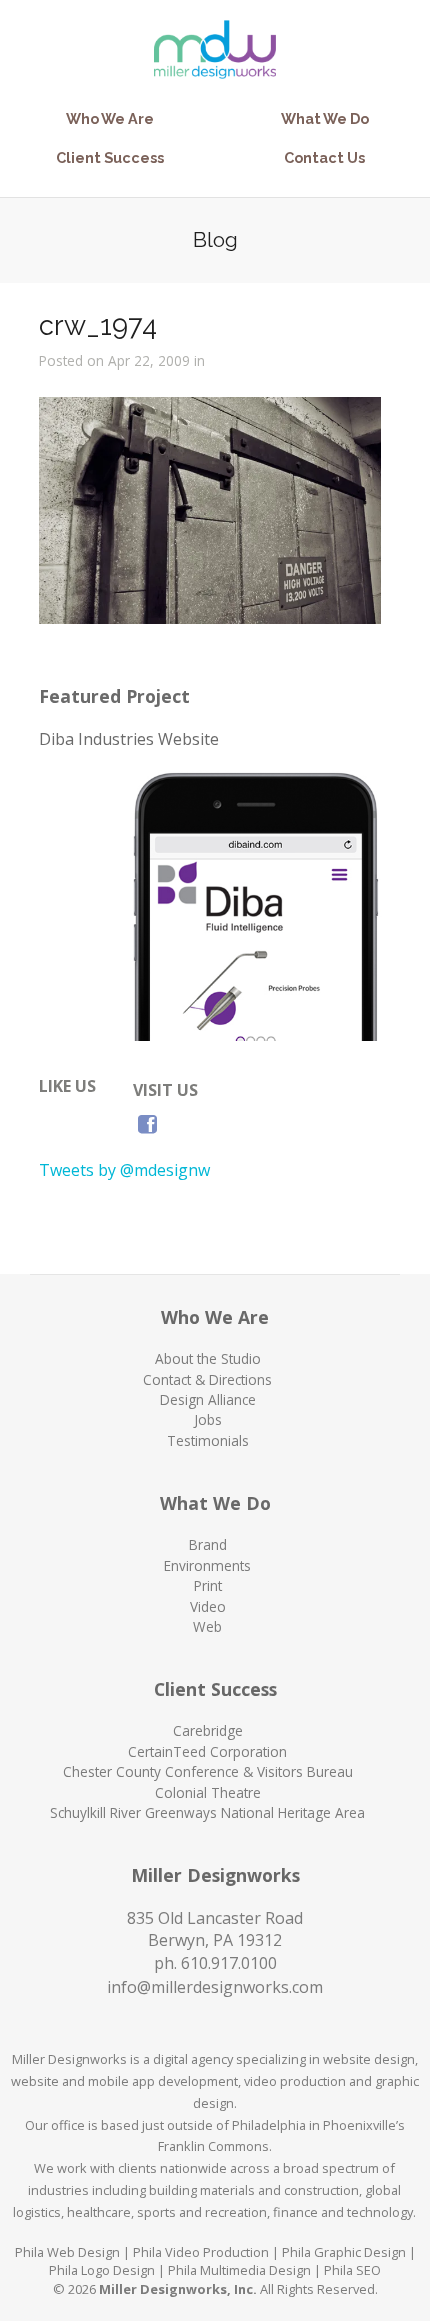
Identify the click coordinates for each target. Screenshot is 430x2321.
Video (208, 1606)
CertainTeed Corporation (207, 1751)
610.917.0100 (229, 1963)
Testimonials (208, 1440)
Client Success (110, 157)
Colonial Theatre (208, 1792)
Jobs (208, 1419)
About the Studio (208, 1358)
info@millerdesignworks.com (215, 1987)
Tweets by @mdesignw (124, 1170)
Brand (208, 1544)
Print (208, 1585)
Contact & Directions (207, 1379)
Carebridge (208, 1730)
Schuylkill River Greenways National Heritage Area (207, 1812)
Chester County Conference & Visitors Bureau (208, 1771)
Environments (207, 1565)
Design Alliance (208, 1399)
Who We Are (110, 118)
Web (207, 1626)
